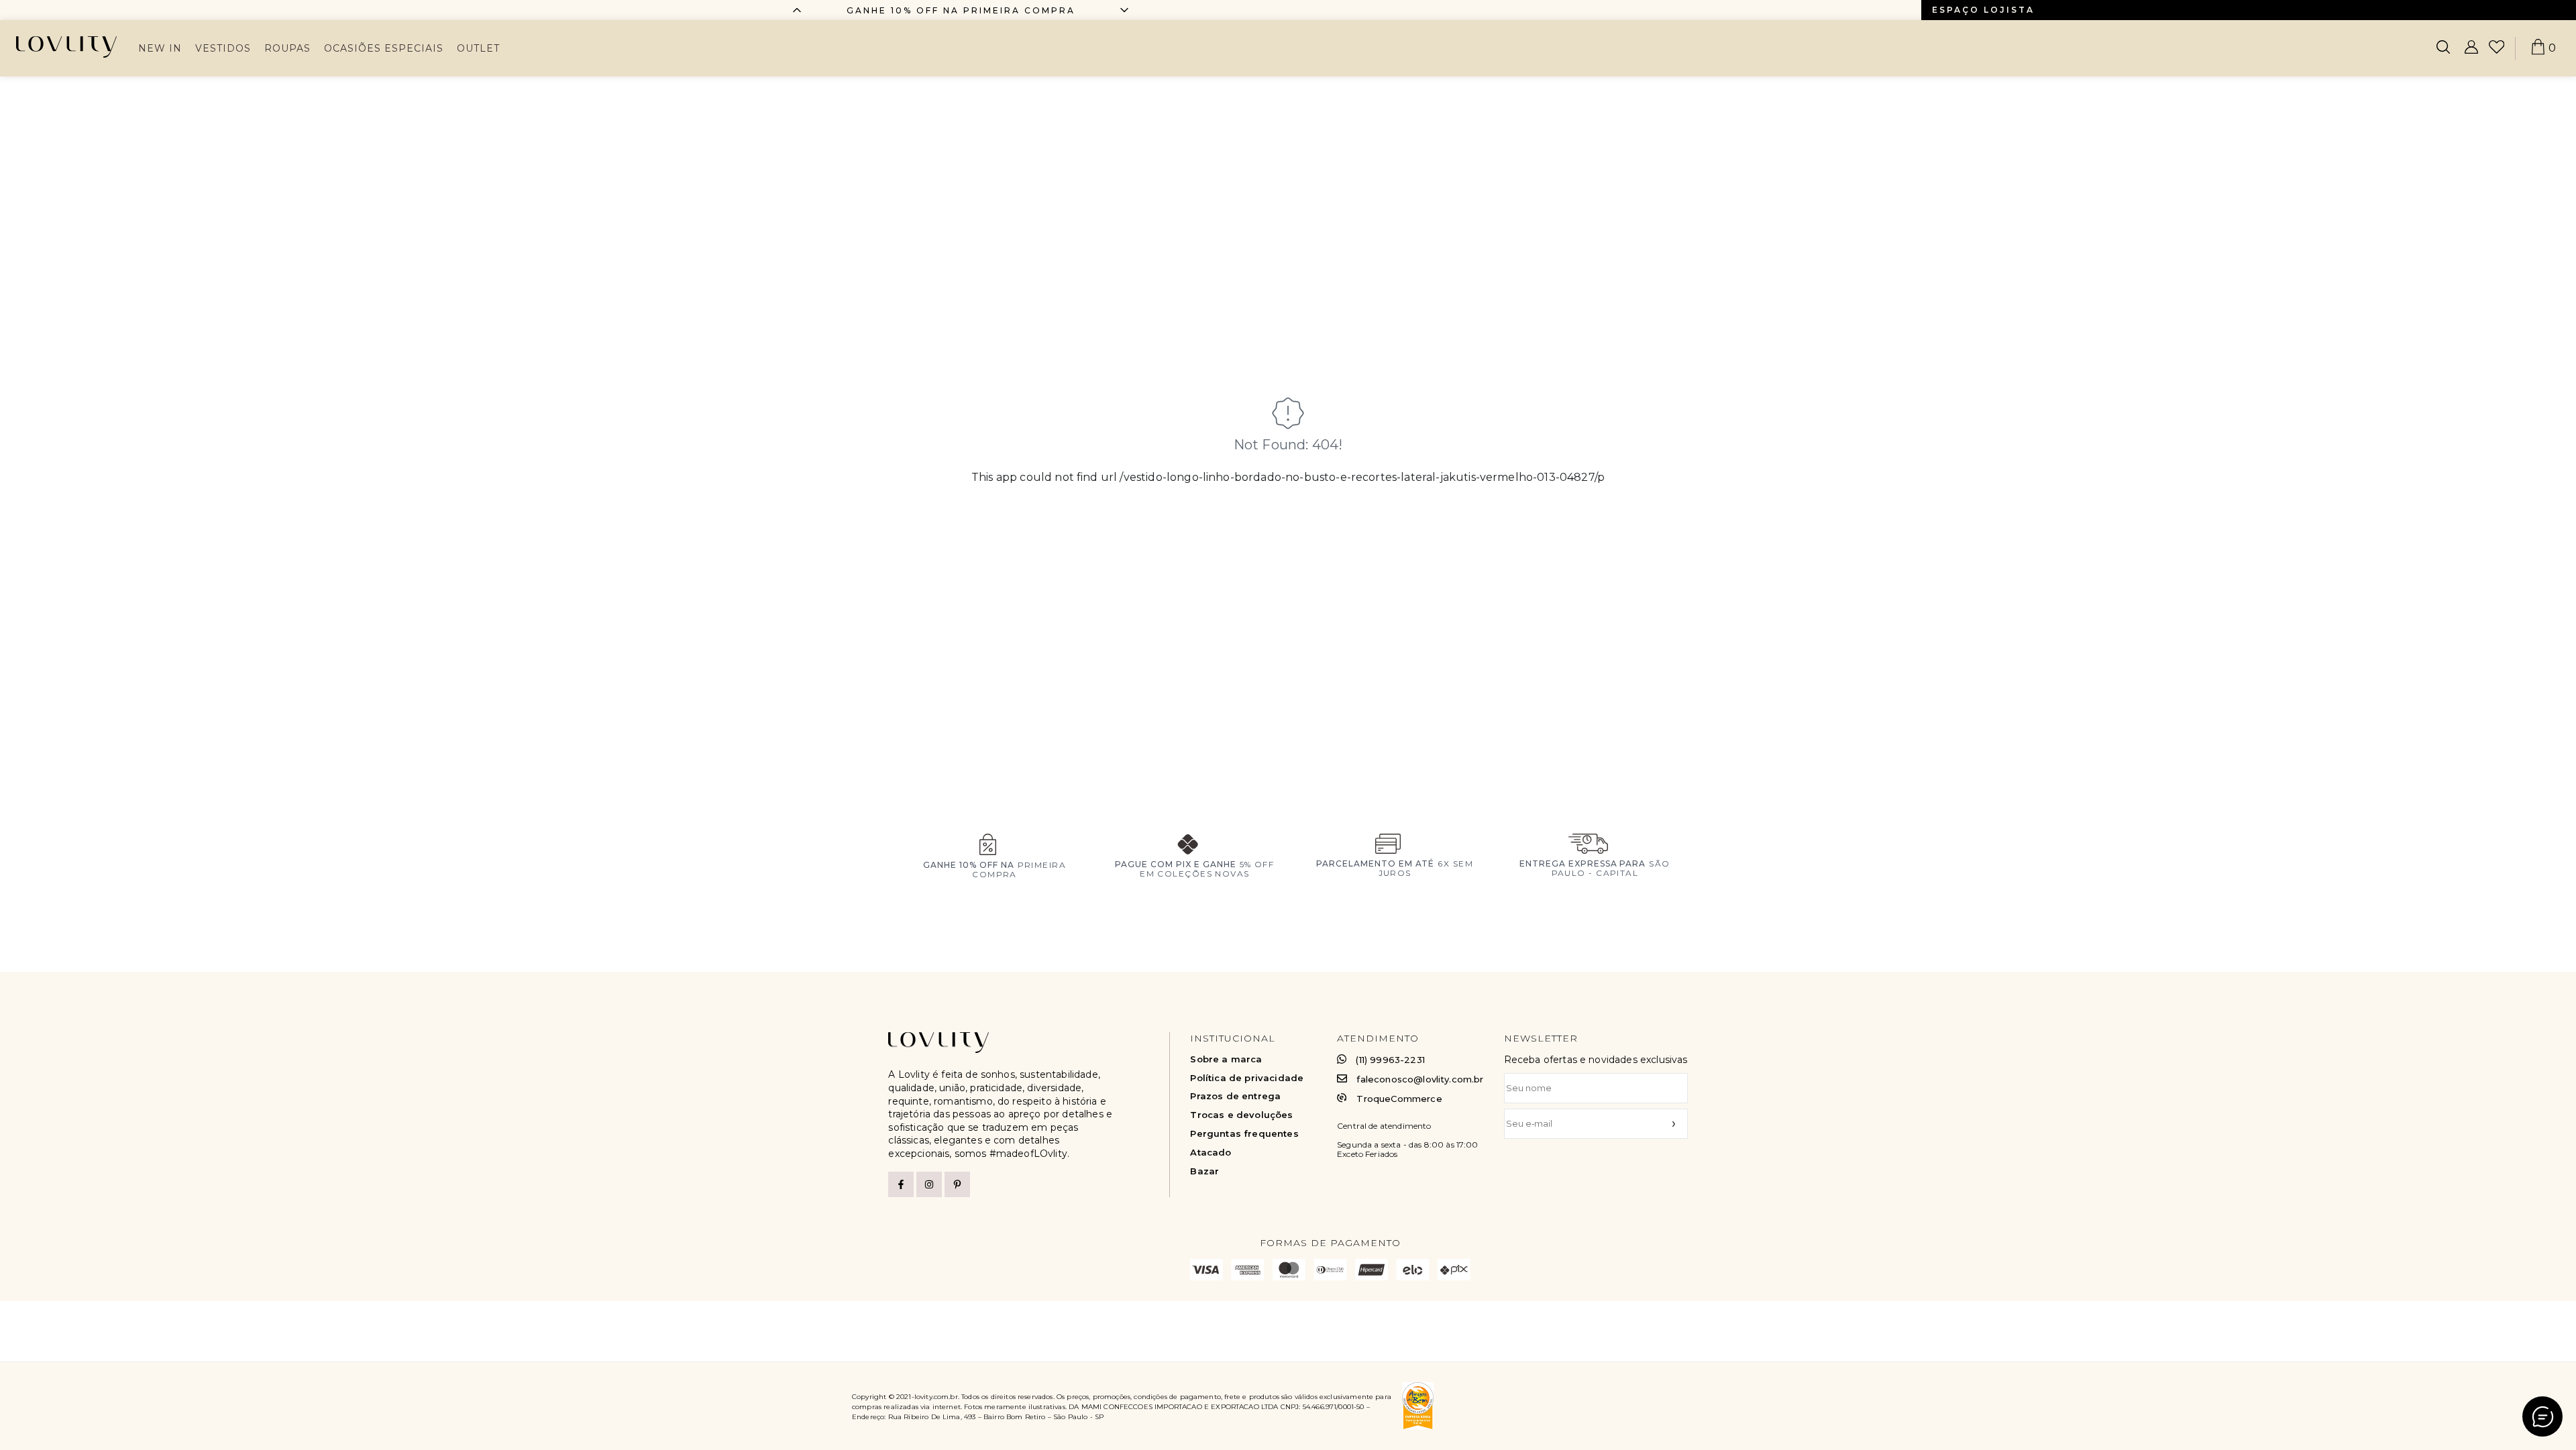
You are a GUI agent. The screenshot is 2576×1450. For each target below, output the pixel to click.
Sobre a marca (1226, 1059)
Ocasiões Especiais (384, 48)
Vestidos (223, 48)
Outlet (478, 48)
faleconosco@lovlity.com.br (1420, 1079)
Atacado (1211, 1153)
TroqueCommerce (1399, 1099)
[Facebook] (901, 1184)
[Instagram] (929, 1184)
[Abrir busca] (2443, 48)
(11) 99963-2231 (1390, 1060)
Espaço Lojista (1983, 10)
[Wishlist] (2497, 48)
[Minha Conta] (2471, 48)
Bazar (1204, 1171)
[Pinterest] (957, 1184)
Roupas (287, 48)
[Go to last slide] (797, 10)
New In (160, 48)
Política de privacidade (1247, 1078)
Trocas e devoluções (1241, 1115)
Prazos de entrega (1235, 1096)
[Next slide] (1124, 10)
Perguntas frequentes (1244, 1134)
